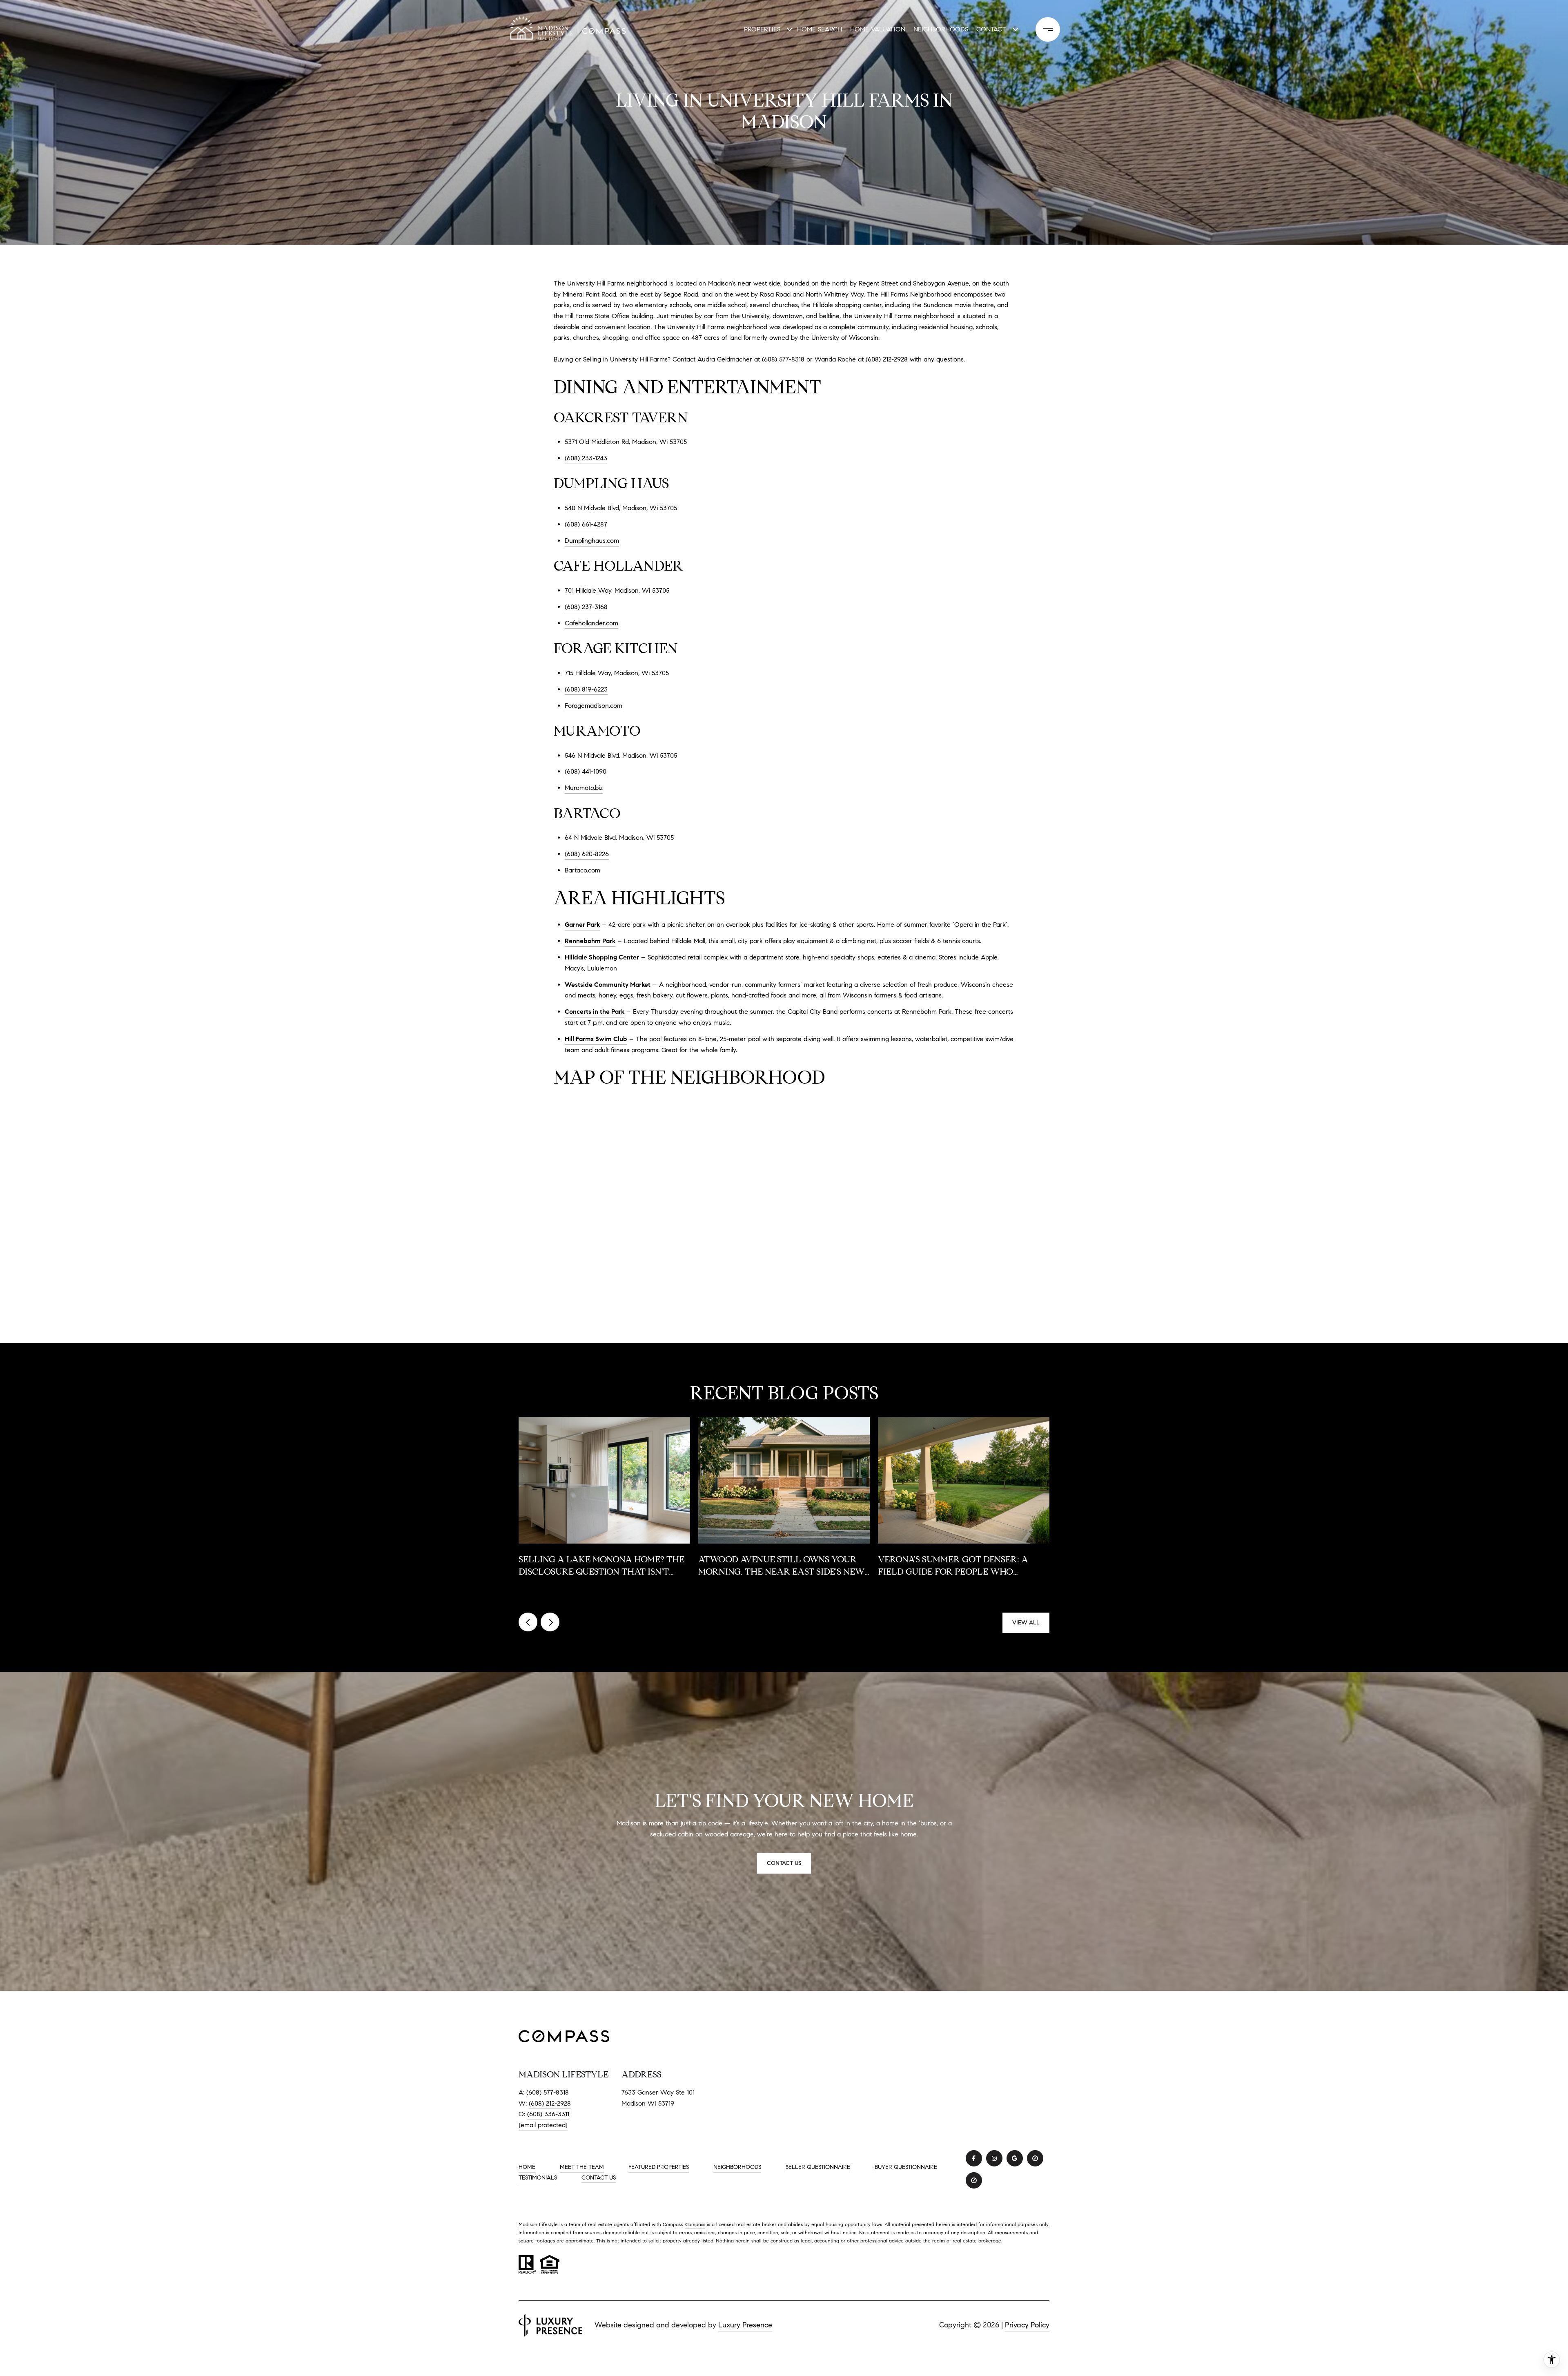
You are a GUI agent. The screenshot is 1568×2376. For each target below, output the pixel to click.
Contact (991, 29)
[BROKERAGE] (1035, 2158)
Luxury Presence (745, 2325)
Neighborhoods (941, 29)
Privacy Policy (1027, 2325)
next (550, 1622)
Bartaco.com (582, 870)
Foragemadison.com (594, 706)
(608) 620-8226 (587, 854)
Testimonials (538, 2178)
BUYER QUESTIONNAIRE (906, 2167)
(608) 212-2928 (550, 2103)
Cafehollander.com (591, 623)
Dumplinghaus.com (592, 541)
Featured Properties (659, 2167)
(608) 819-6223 (586, 689)
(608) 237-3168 (586, 607)
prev (528, 1622)
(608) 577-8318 (783, 359)
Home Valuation (878, 29)
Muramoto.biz (584, 788)
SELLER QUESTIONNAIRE (818, 2167)
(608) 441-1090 (586, 771)
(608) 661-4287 (586, 524)
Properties (762, 29)
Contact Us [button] (784, 1863)
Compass (695, 2224)
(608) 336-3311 (548, 2114)
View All (1026, 1623)
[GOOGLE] (1015, 2158)
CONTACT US (599, 2178)
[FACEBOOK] (974, 2158)
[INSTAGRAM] (994, 2158)
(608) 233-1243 (586, 458)
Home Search (820, 29)
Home (527, 2167)
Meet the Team (582, 2167)
